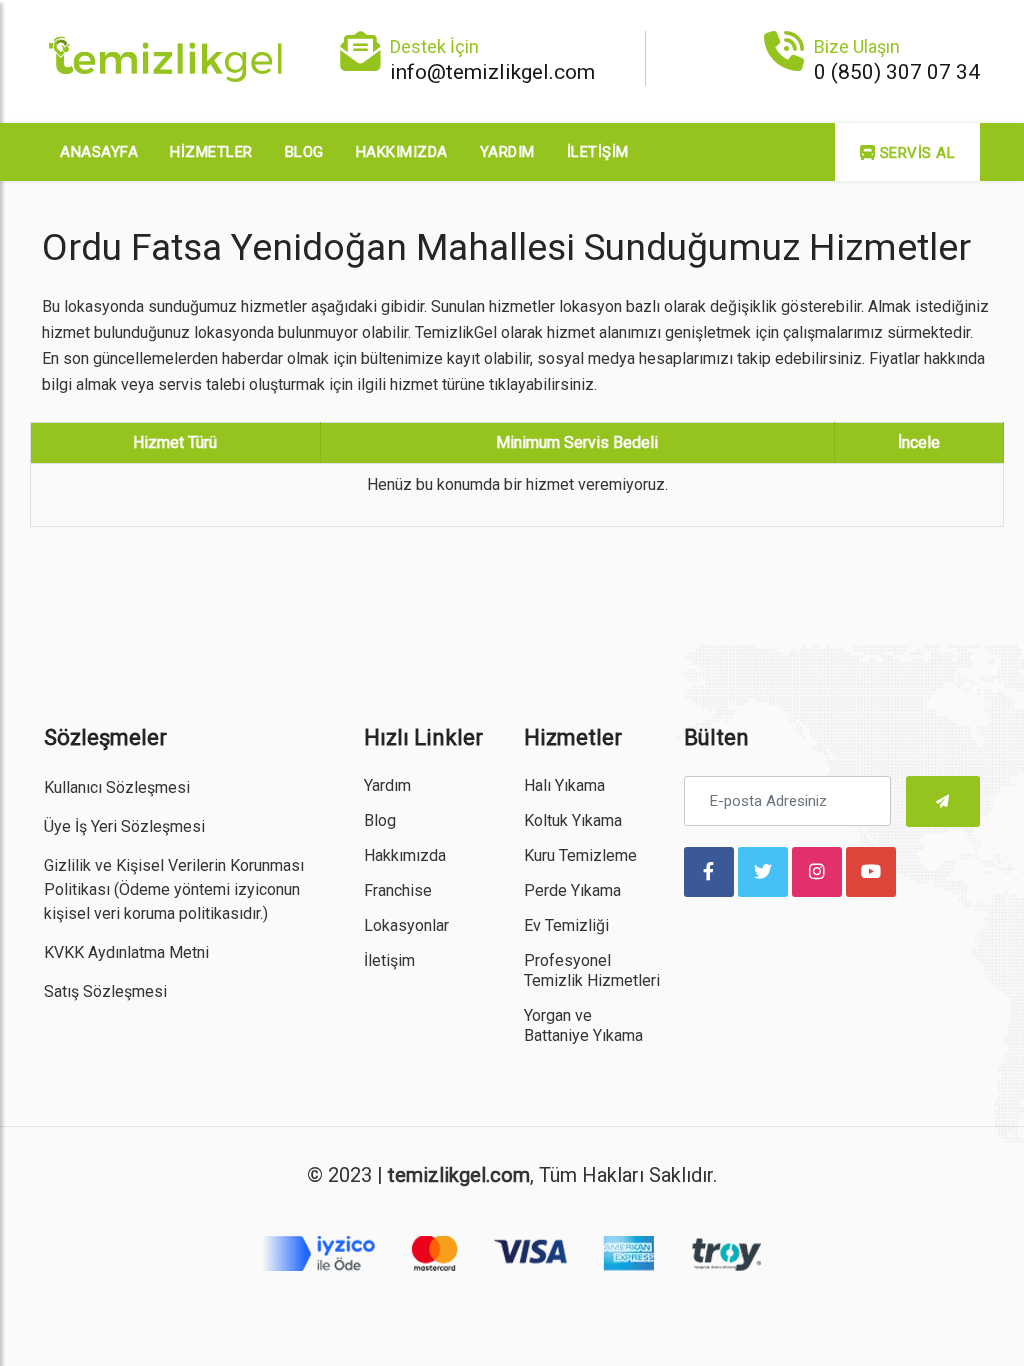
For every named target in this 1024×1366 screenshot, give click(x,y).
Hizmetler (211, 152)
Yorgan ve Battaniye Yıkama (583, 1025)
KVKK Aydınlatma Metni (126, 952)
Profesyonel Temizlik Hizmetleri (592, 970)
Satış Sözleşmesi (105, 991)
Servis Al (915, 153)
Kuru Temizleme (580, 855)
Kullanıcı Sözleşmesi (117, 787)
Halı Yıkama (564, 785)
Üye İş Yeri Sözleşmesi (124, 826)
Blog (304, 152)
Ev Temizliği (566, 925)
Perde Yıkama (572, 890)
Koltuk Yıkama (573, 820)
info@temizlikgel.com (492, 72)
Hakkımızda (402, 152)
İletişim (598, 152)
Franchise (398, 890)
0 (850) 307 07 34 (897, 72)
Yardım (507, 152)
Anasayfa (99, 152)
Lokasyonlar (406, 925)
